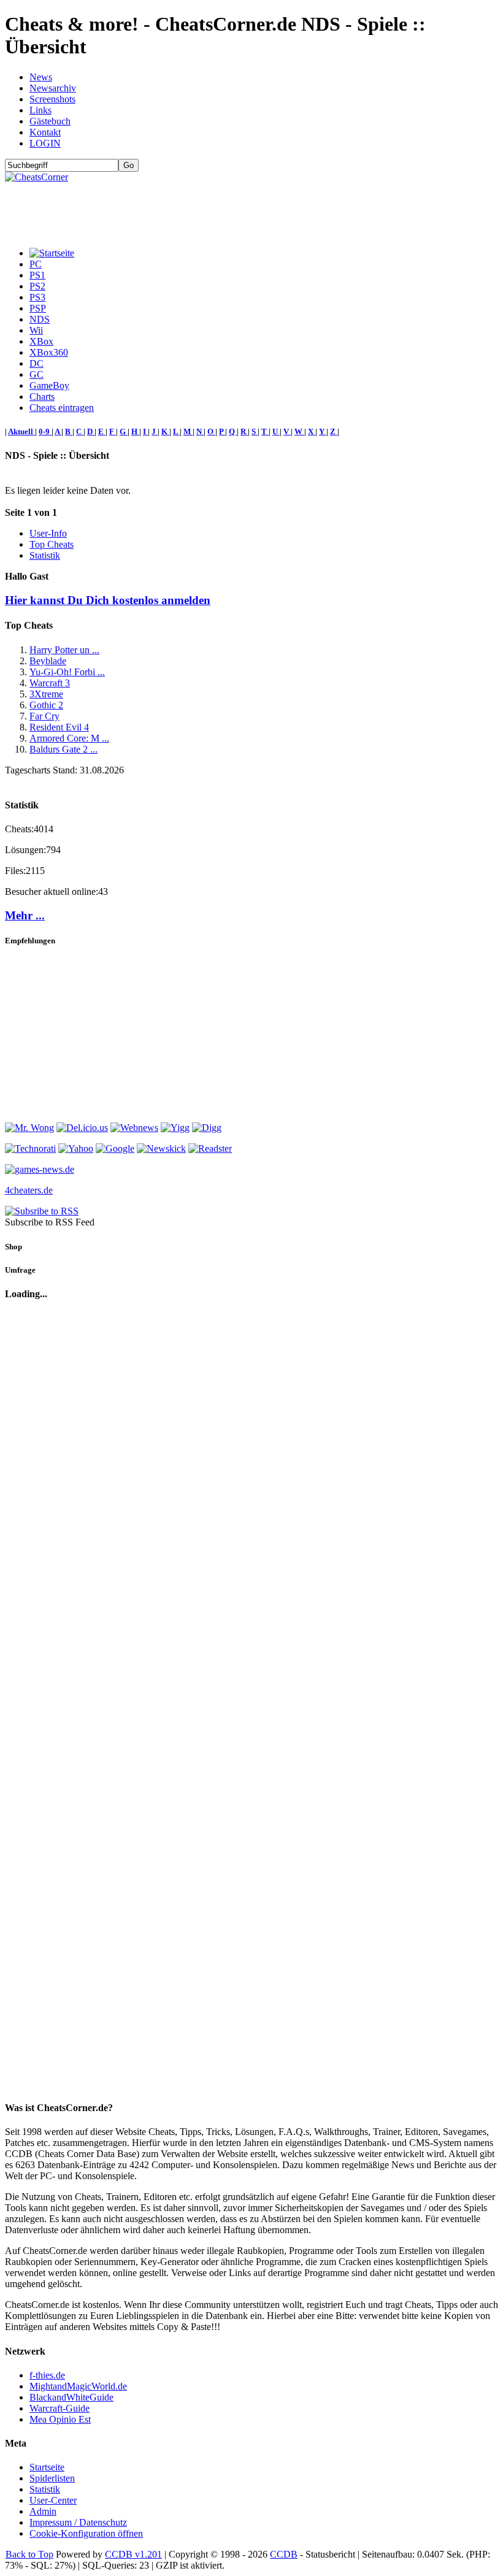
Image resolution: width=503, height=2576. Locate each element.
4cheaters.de (29, 1190)
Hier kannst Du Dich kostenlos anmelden (108, 600)
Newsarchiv (53, 88)
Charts (42, 397)
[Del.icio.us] (82, 1128)
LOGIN (45, 143)
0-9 (45, 431)
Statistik (45, 555)
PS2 (37, 286)
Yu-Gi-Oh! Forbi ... (67, 672)
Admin (43, 2511)
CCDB (284, 2554)
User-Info (48, 533)
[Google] (115, 1148)
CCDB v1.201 (133, 2554)
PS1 (37, 275)
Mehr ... (25, 915)
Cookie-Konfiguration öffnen (86, 2533)
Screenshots (52, 99)
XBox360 (49, 352)
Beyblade (48, 661)
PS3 (37, 297)
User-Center (53, 2500)
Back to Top (29, 2554)
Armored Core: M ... (69, 738)
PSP (38, 308)
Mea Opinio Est (60, 2419)
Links (40, 110)
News (41, 77)
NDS (40, 319)
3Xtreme (46, 694)
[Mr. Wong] (29, 1128)
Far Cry (44, 716)
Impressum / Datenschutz (78, 2522)
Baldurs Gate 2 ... (63, 749)
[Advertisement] (228, 210)
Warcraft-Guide (60, 2408)
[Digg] (207, 1128)
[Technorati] (30, 1148)
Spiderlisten (52, 2478)
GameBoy (49, 385)
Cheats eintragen (62, 408)
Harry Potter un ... (64, 650)
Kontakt (45, 132)
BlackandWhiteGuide (71, 2397)
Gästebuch (50, 121)
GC (36, 374)
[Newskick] (161, 1148)
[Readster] (210, 1148)
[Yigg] (175, 1128)
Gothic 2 (46, 705)
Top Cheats (52, 544)
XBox (41, 341)
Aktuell (21, 431)
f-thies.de (47, 2375)
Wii (36, 330)
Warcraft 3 (50, 683)
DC (36, 363)
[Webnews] (134, 1128)
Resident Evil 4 (59, 727)
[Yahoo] (76, 1148)
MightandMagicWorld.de (78, 2386)
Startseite (47, 2467)
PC (36, 264)
